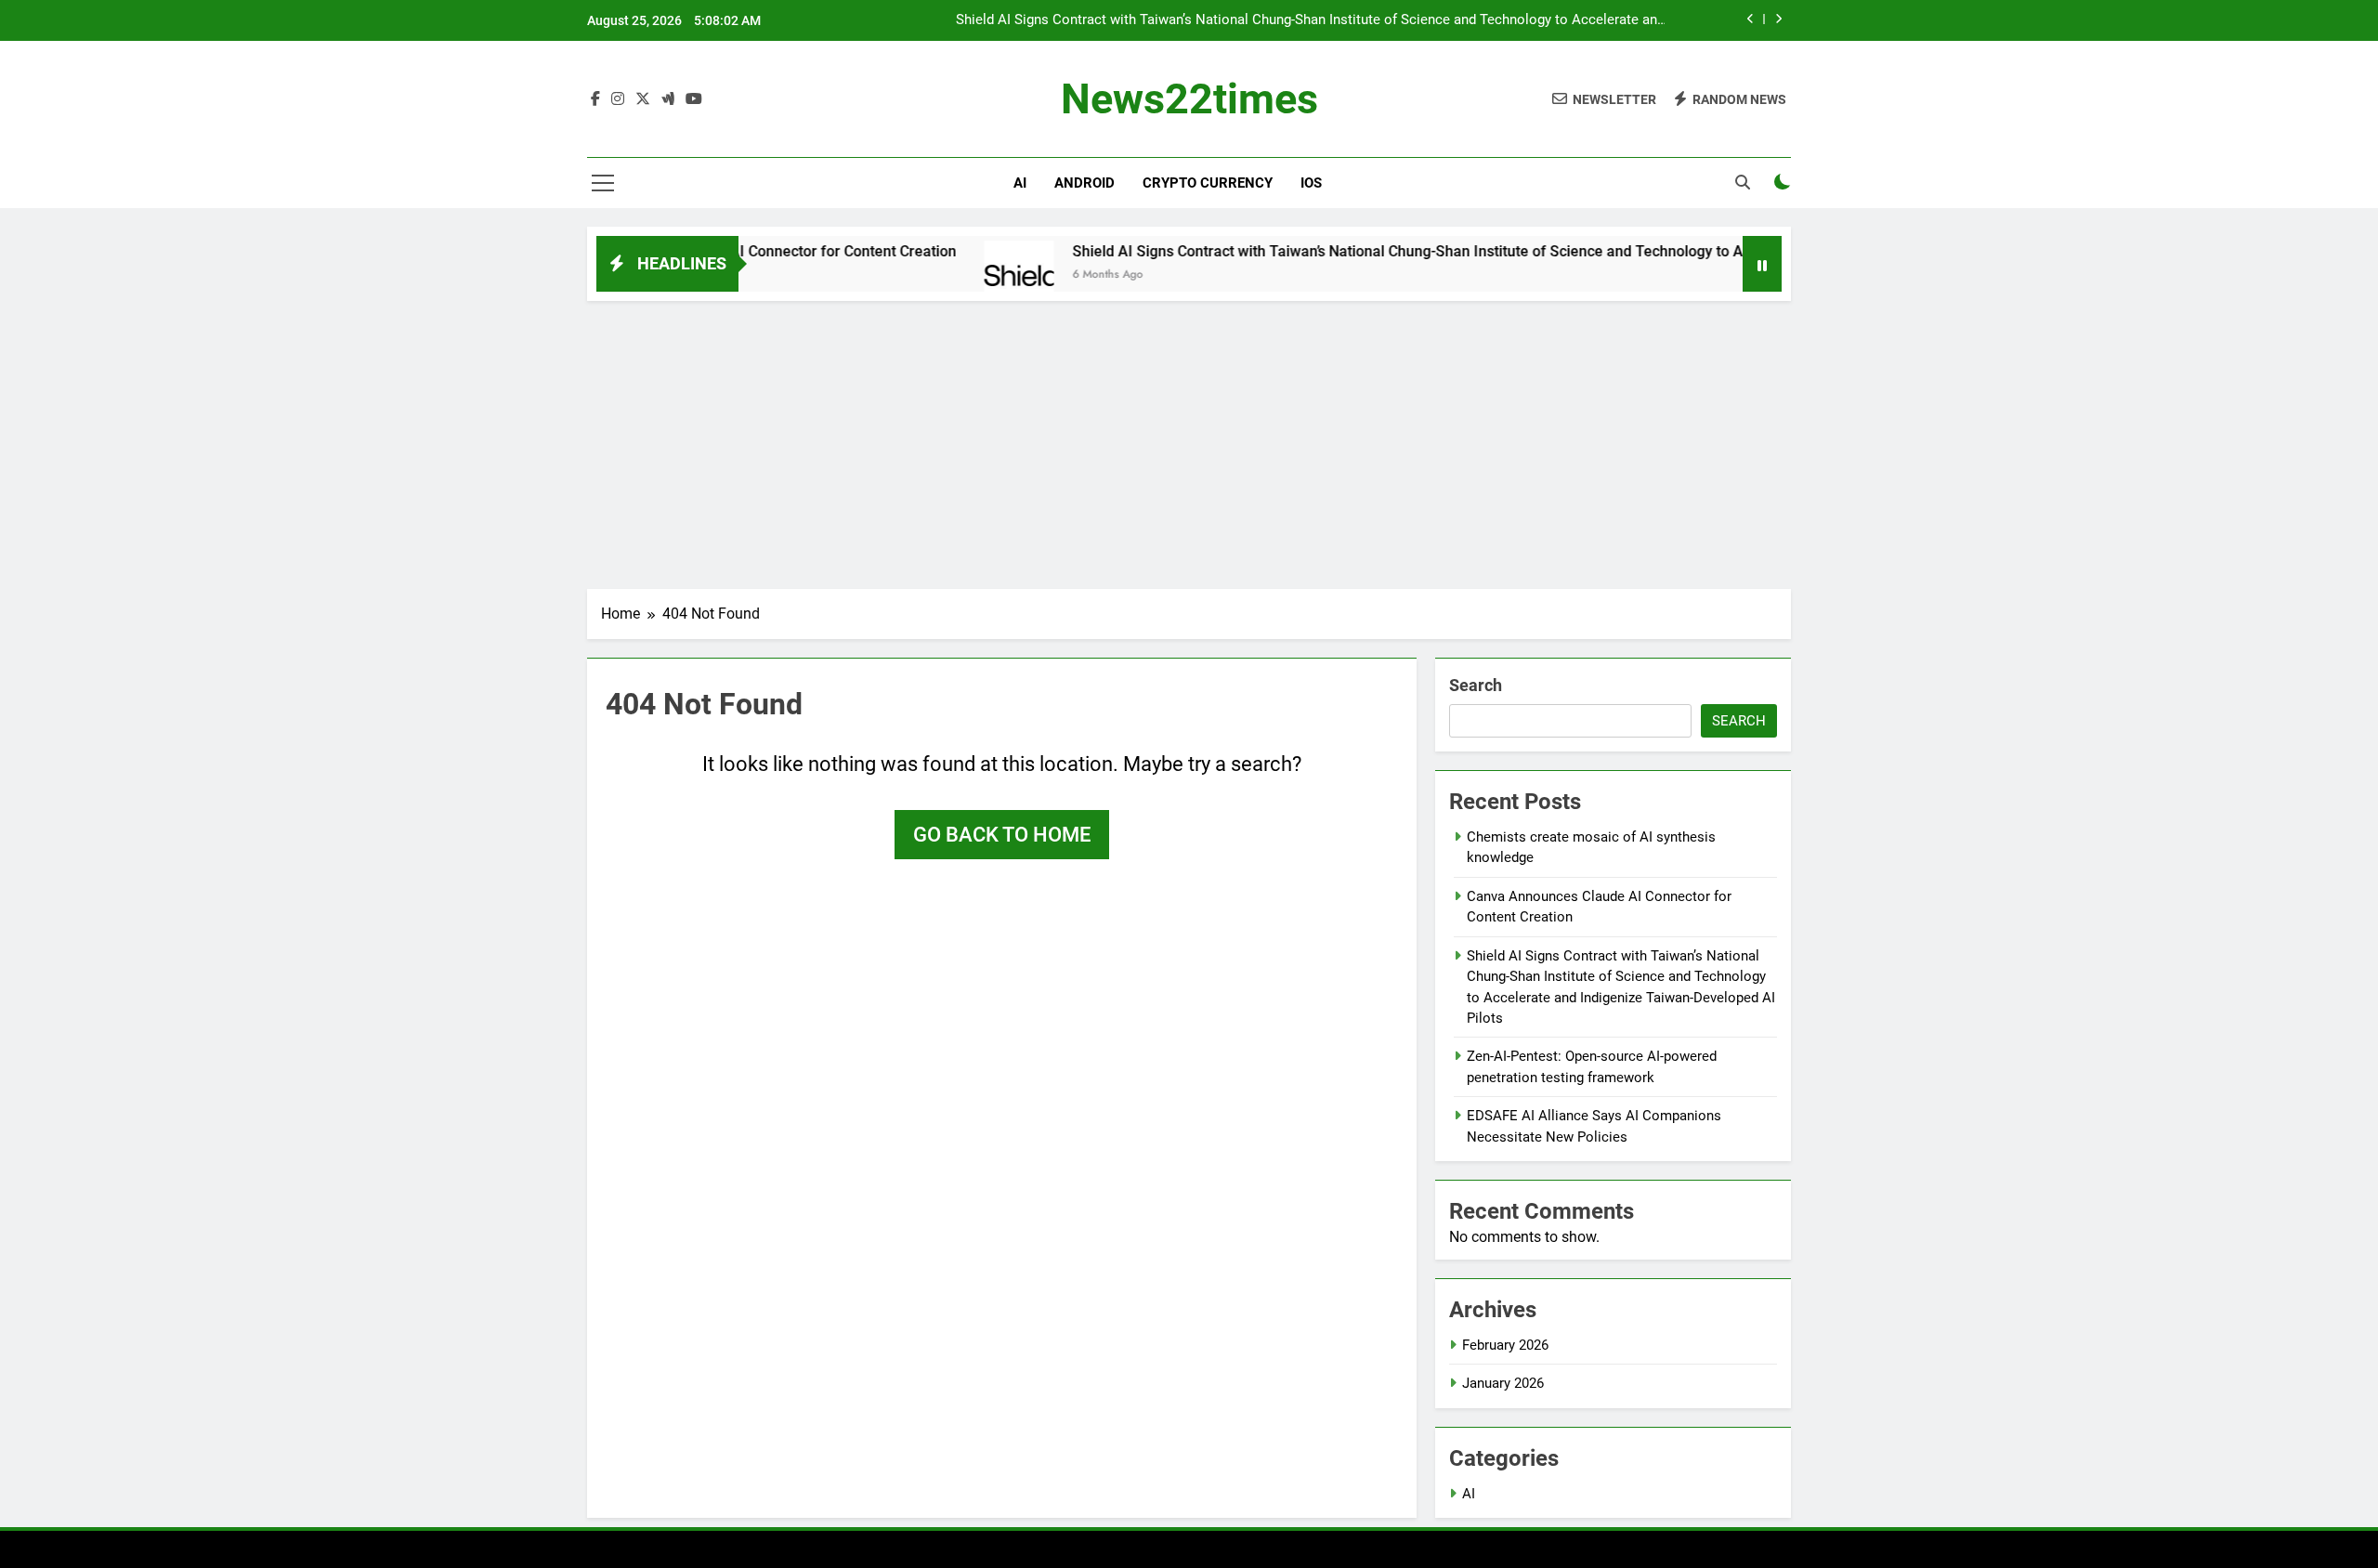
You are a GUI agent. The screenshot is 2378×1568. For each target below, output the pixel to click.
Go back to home (1002, 835)
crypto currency (1208, 183)
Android (1084, 183)
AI (1020, 183)
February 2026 (1505, 1345)
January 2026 (1503, 1383)
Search (1476, 685)
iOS (1311, 183)
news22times (1189, 99)
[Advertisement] (1189, 440)
